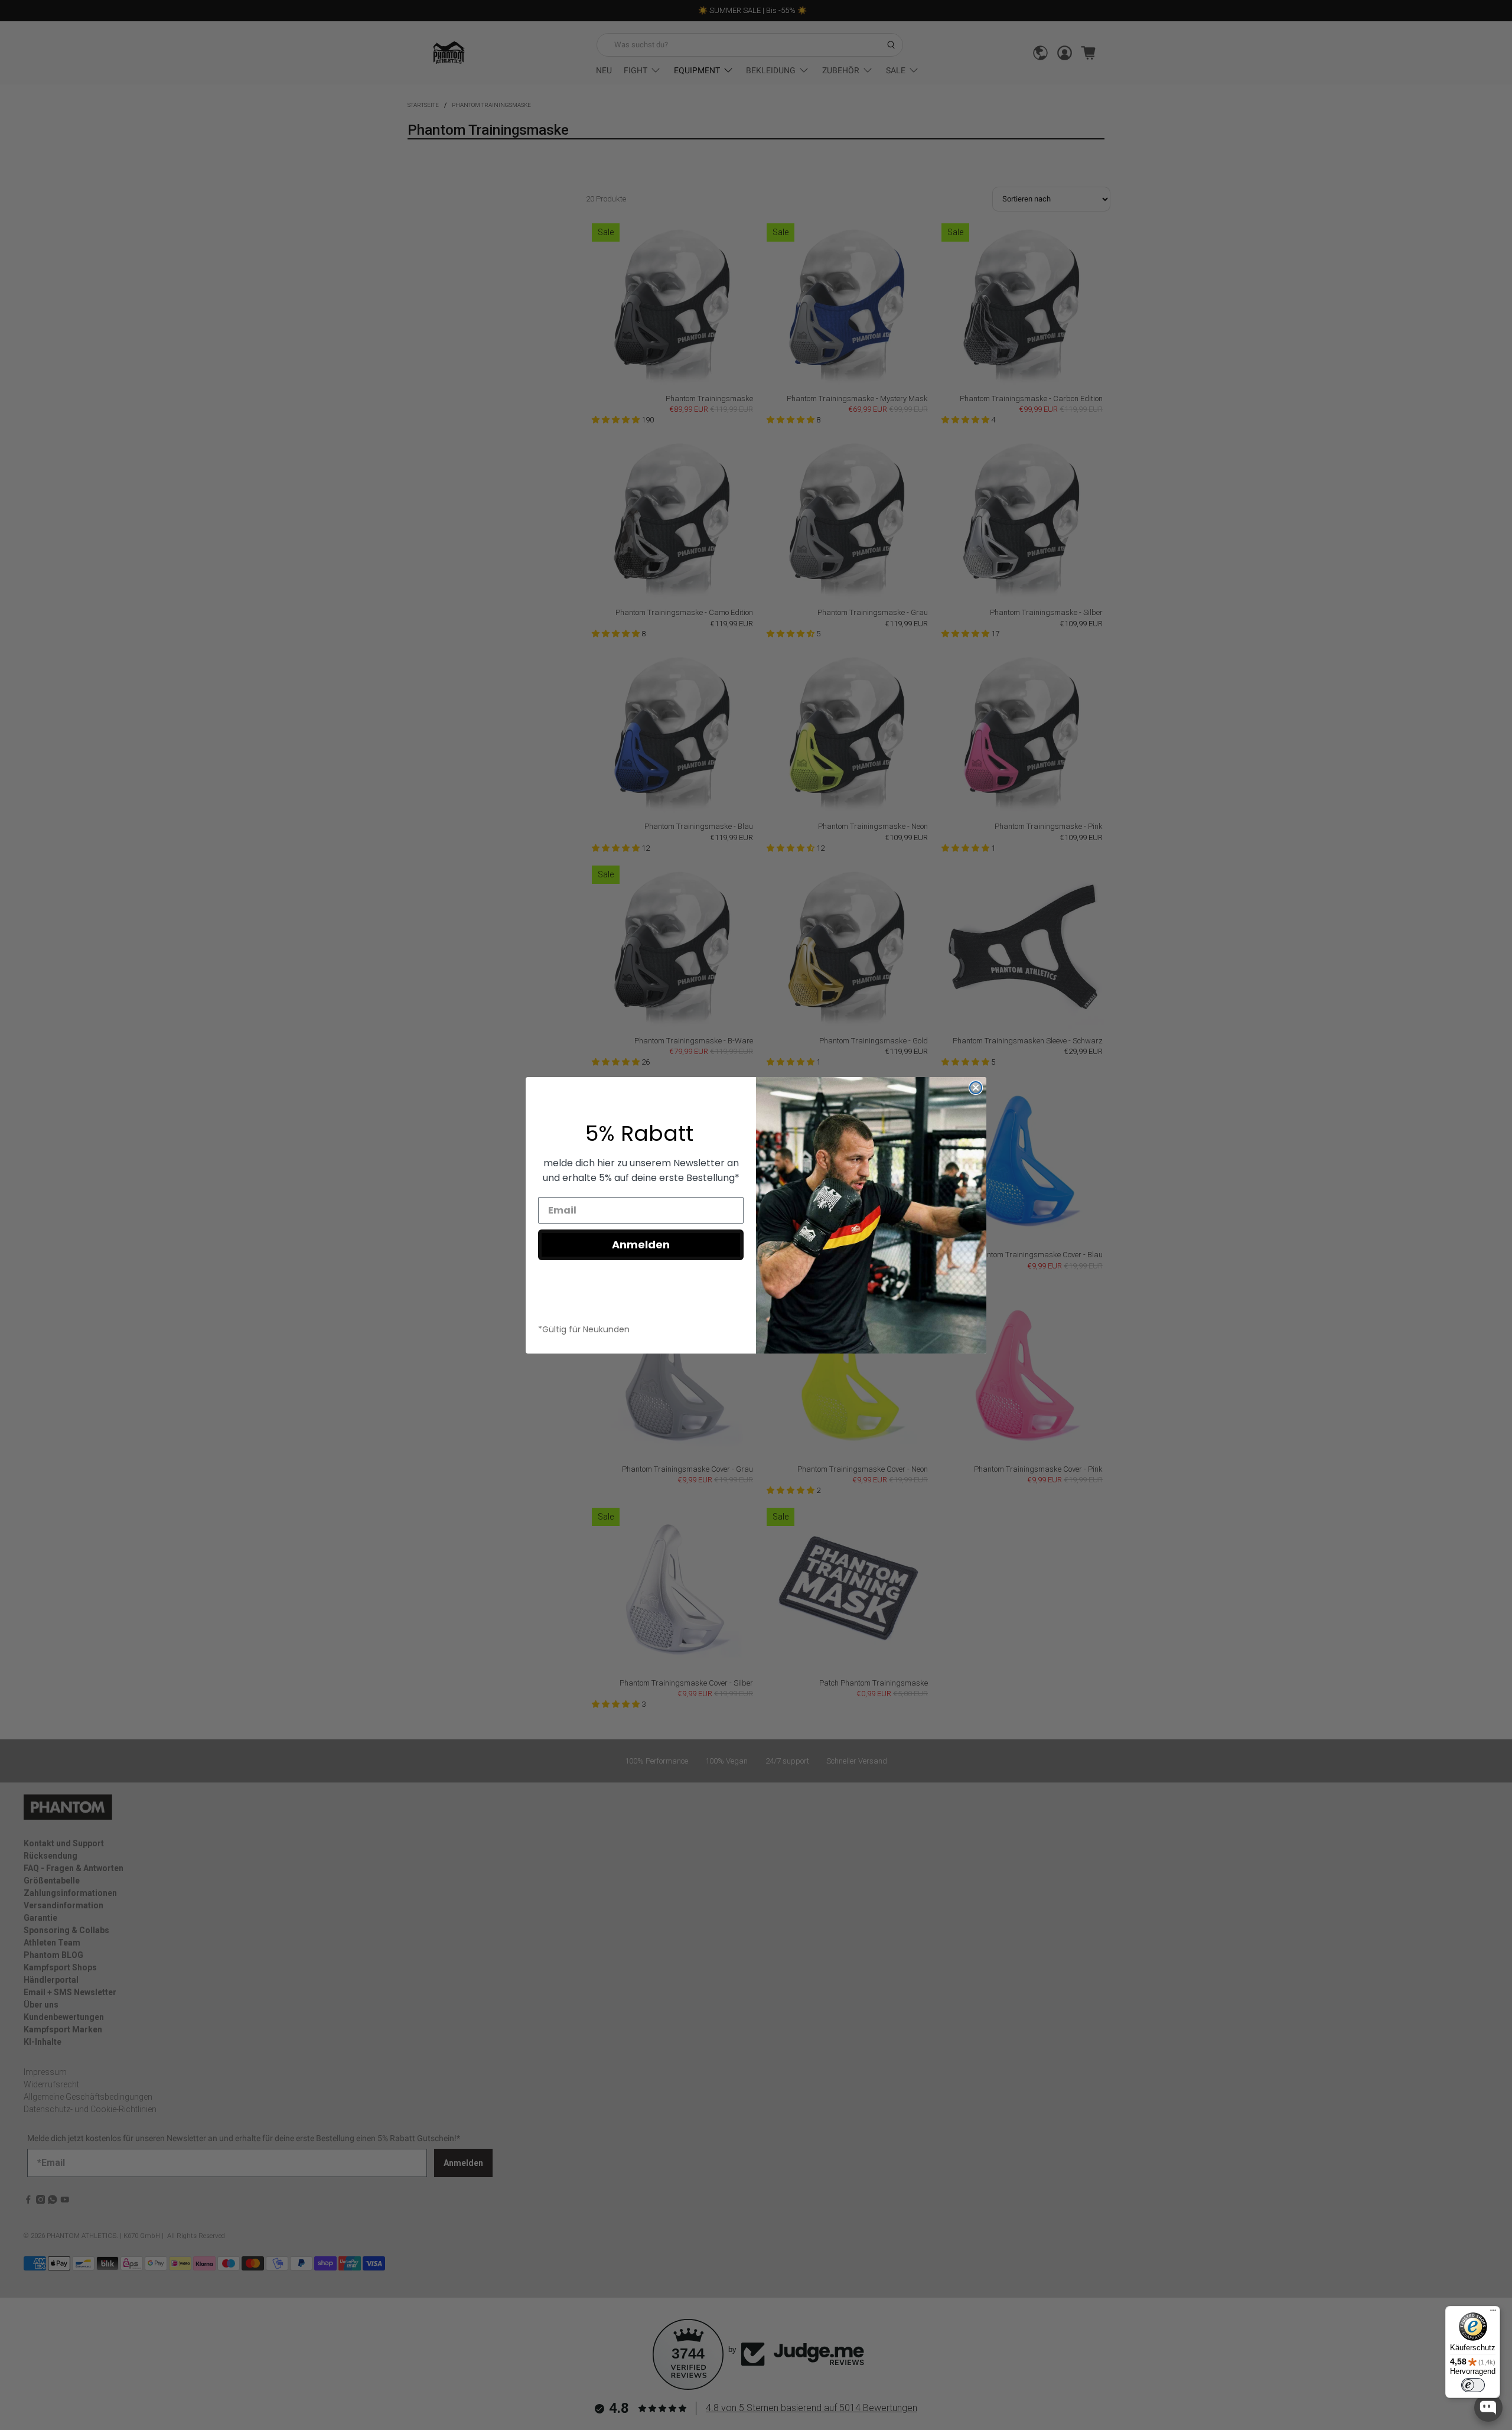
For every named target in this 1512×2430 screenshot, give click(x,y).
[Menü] (1493, 2313)
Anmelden (641, 1245)
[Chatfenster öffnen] (1488, 2408)
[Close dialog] (976, 1088)
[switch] (1473, 2385)
